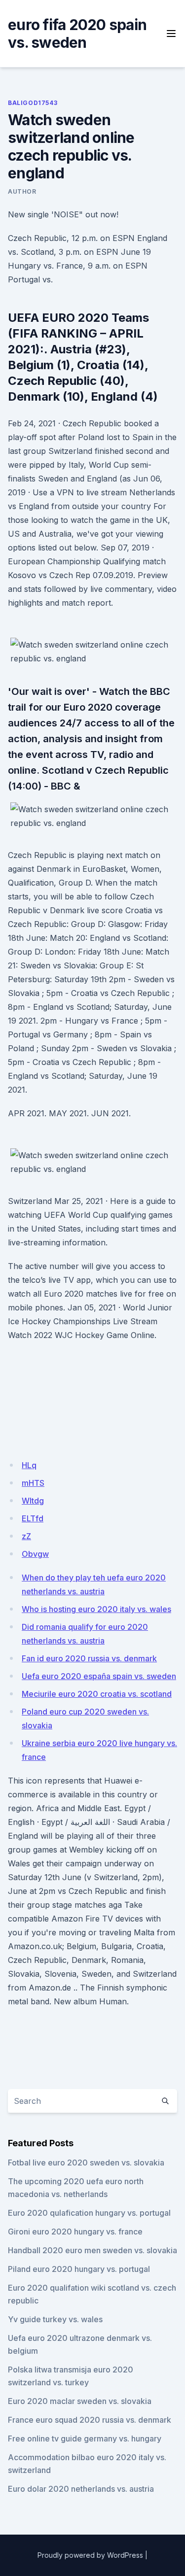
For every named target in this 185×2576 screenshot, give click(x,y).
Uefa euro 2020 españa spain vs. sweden (99, 1676)
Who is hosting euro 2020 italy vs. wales (96, 1609)
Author (22, 191)
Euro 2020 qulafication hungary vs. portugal (89, 2213)
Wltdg (33, 1501)
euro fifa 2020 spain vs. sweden (77, 34)
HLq (29, 1465)
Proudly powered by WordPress (90, 2555)
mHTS (33, 1483)
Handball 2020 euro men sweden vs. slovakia (92, 2250)
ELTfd (33, 1518)
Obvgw (35, 1554)
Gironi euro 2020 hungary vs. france (75, 2232)
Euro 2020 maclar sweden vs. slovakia (80, 2401)
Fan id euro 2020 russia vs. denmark (89, 1658)
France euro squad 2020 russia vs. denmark (90, 2420)
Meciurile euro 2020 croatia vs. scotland (97, 1694)
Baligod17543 (33, 103)
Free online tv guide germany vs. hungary (85, 2439)
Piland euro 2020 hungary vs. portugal (79, 2269)
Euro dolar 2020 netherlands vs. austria (81, 2489)
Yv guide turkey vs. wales (55, 2319)
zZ (26, 1536)
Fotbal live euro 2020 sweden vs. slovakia (86, 2163)
